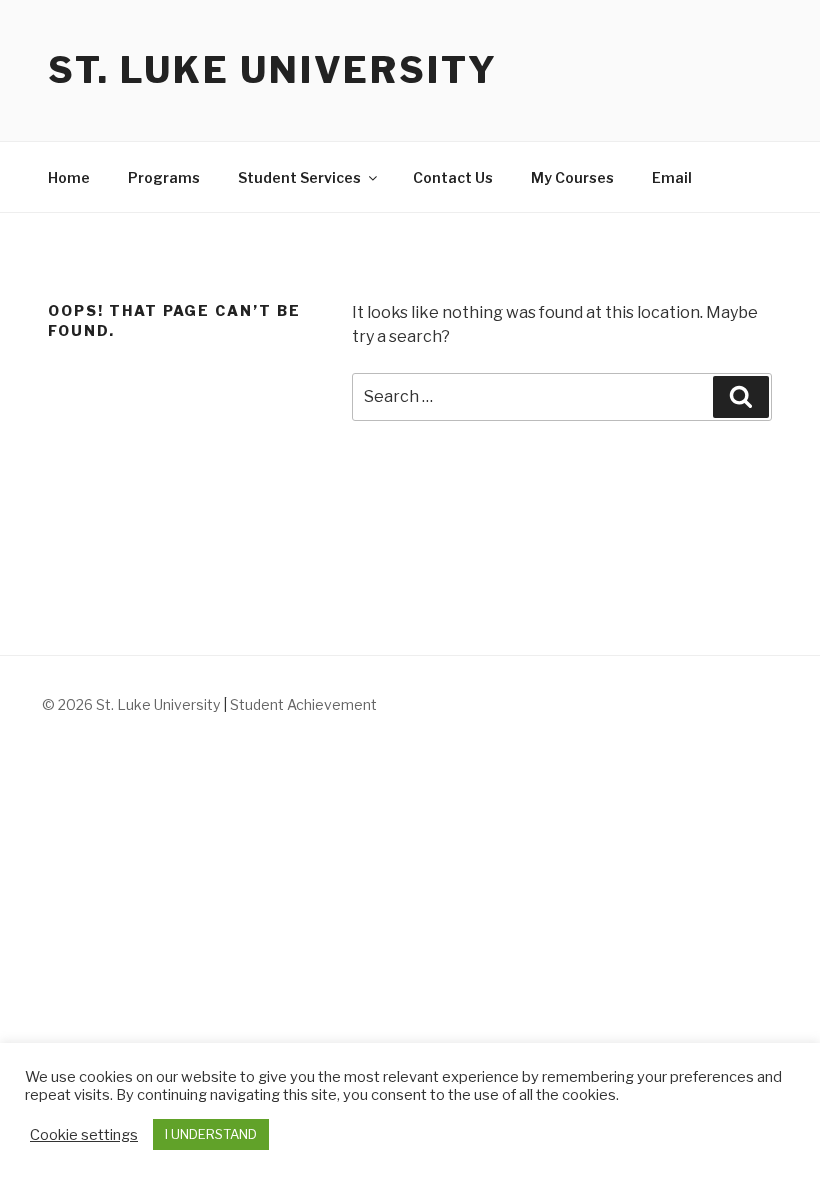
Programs (164, 177)
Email (672, 177)
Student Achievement (303, 704)
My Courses (572, 177)
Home (69, 177)
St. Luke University (273, 70)
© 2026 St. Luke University (132, 704)
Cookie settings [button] (84, 1135)
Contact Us (453, 177)
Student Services (299, 177)
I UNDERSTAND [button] (211, 1134)
